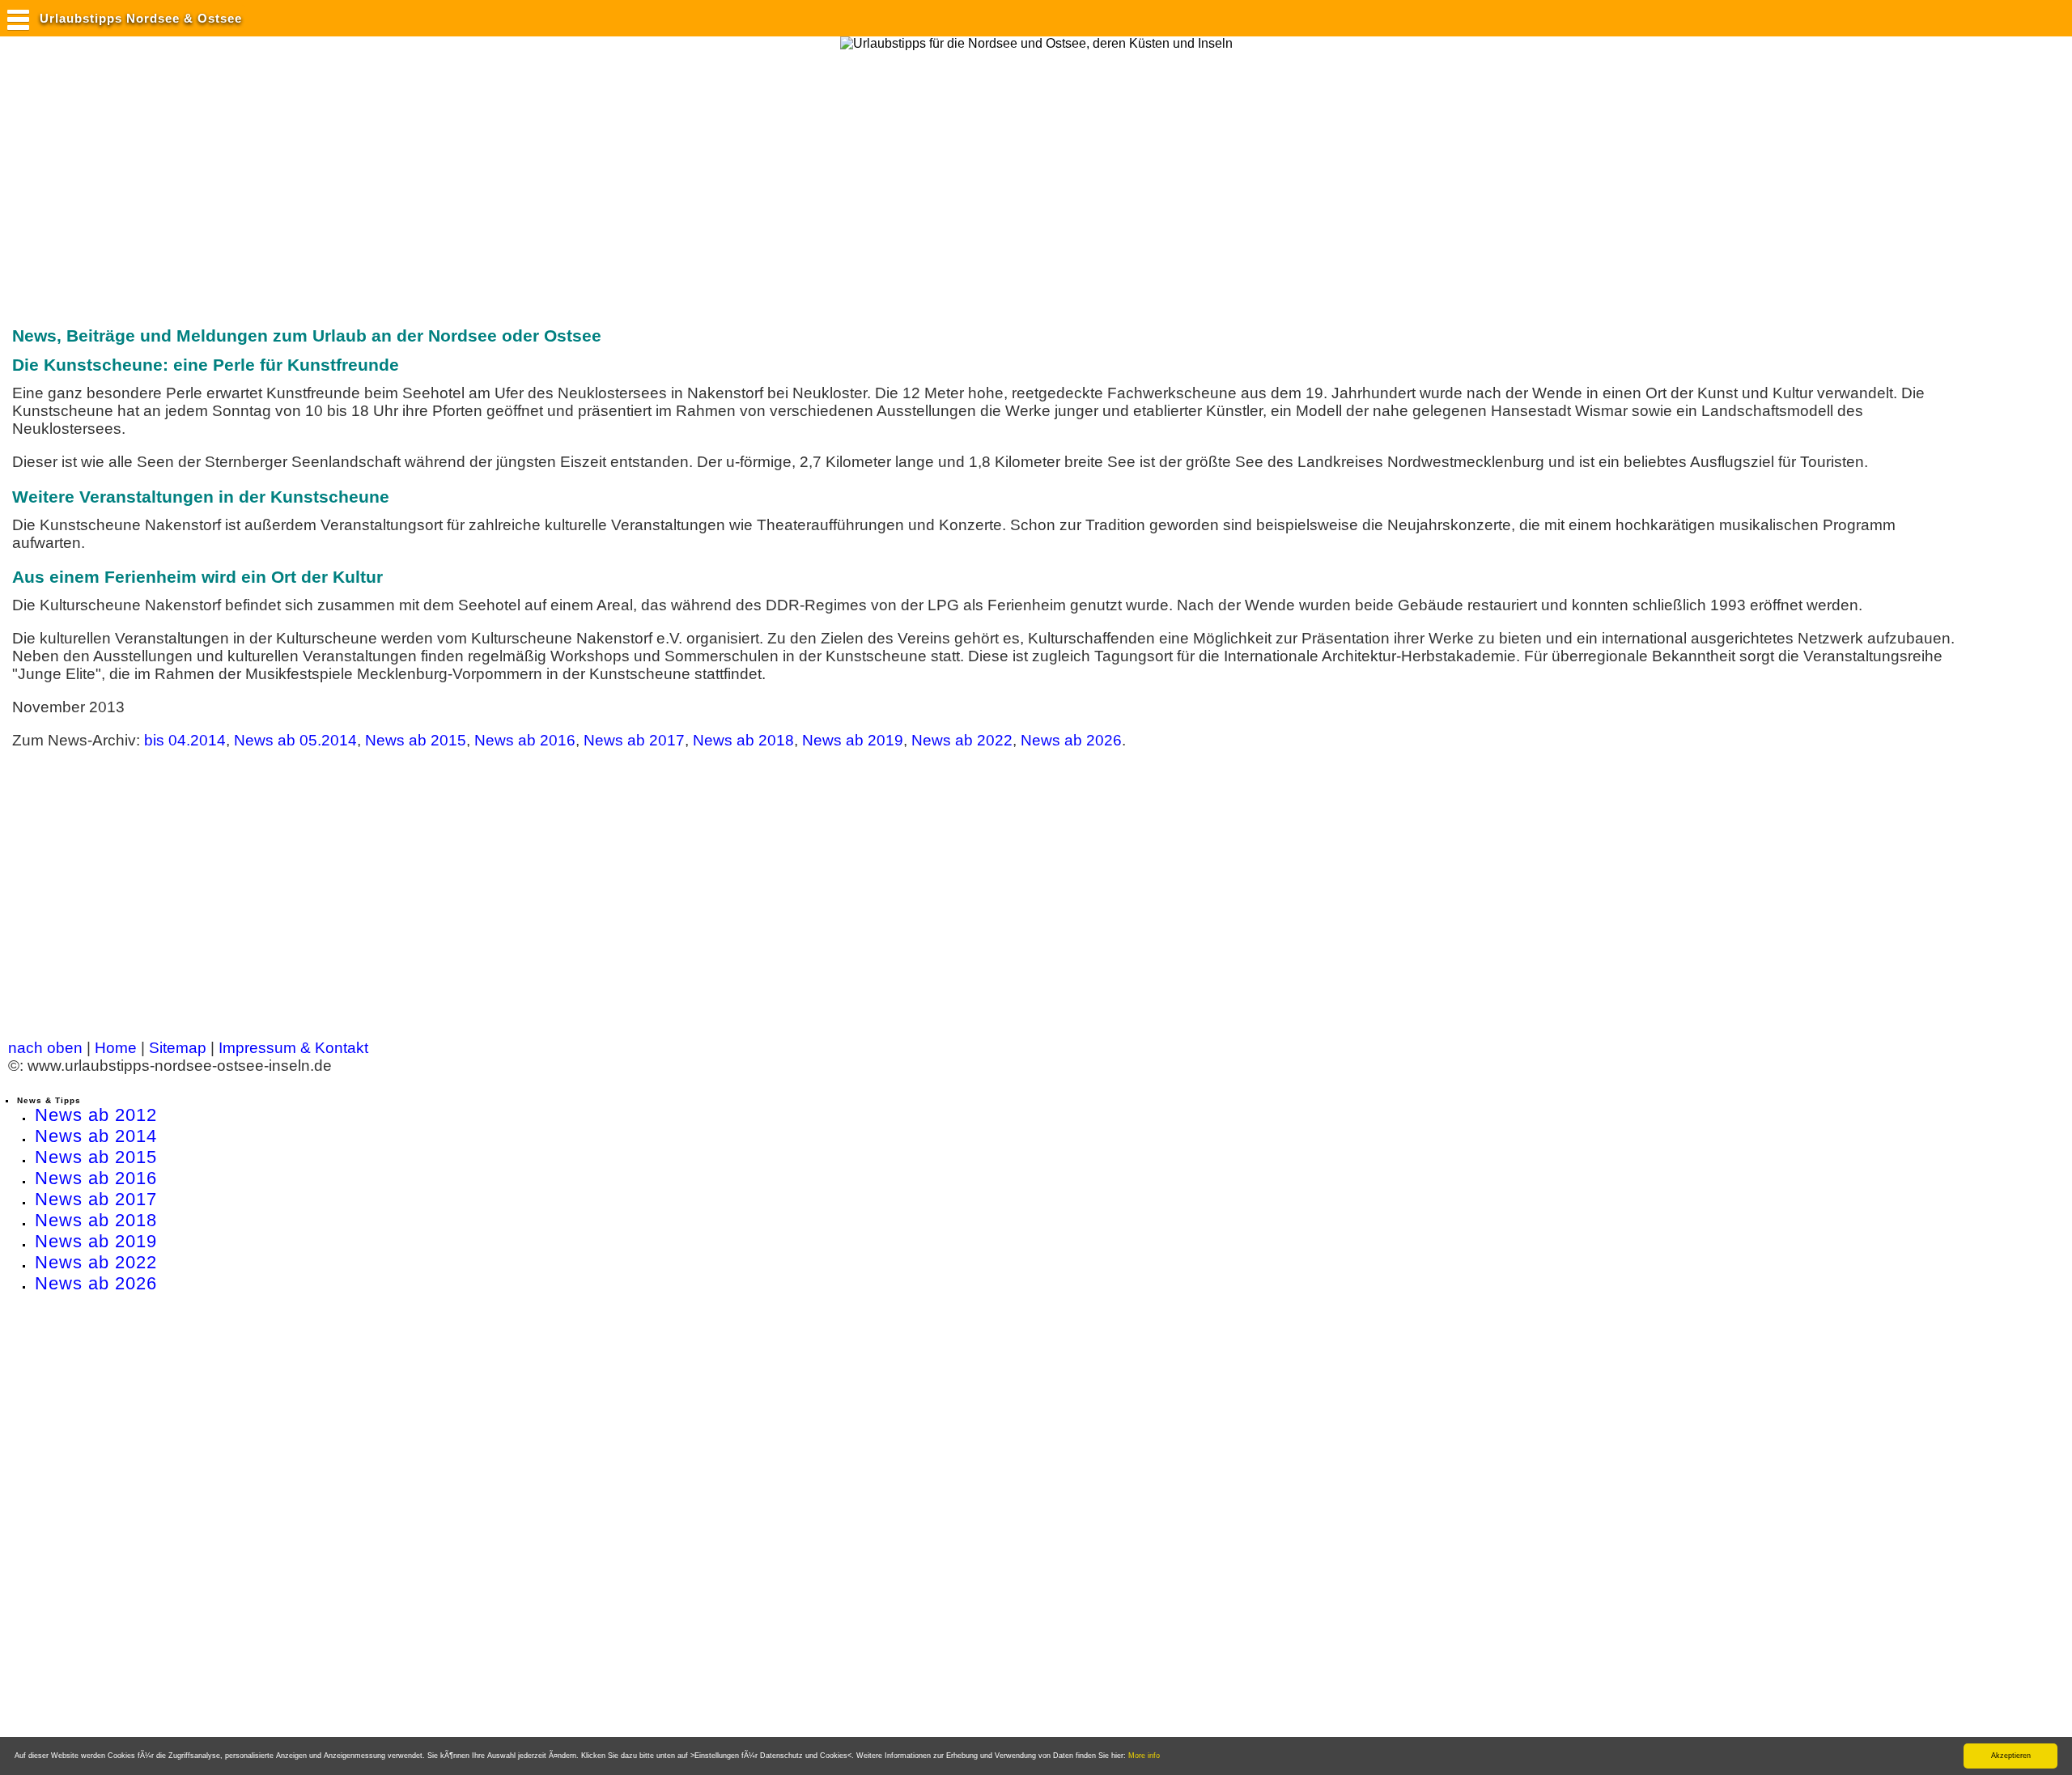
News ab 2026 (1071, 740)
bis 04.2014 (185, 740)
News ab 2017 (634, 740)
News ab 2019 (853, 740)
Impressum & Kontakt (293, 1048)
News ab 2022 (962, 740)
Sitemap (178, 1048)
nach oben (45, 1048)
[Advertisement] (303, 180)
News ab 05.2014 (295, 740)
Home (116, 1048)
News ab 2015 (416, 740)
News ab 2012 (96, 1115)
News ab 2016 (525, 740)
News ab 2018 (743, 740)
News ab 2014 (96, 1136)
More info (1144, 1756)
